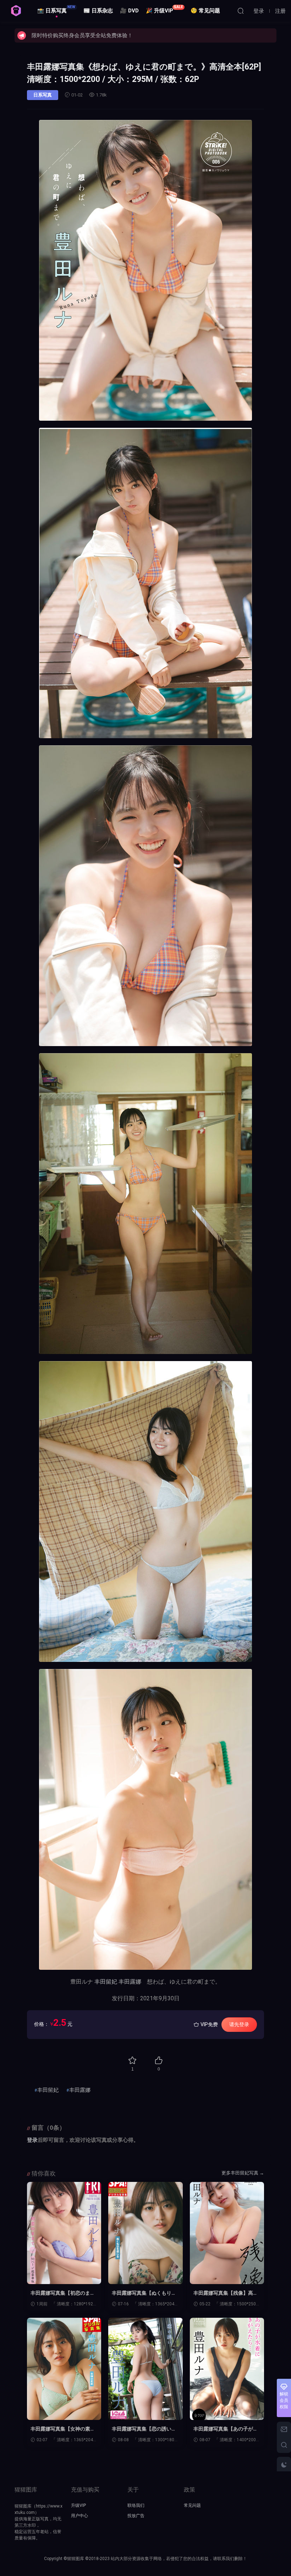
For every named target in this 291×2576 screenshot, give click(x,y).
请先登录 (239, 2024)
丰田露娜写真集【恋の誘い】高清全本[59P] (144, 2429)
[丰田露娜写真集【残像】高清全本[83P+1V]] (227, 2233)
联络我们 (136, 2505)
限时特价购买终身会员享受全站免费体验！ (82, 35)
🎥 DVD (129, 11)
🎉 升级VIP (164, 9)
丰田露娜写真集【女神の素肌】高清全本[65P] (60, 2429)
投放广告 (136, 2516)
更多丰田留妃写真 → (243, 2173)
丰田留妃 (106, 1982)
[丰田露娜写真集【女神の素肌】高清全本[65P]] (64, 2369)
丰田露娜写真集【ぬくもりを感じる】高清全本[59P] (144, 2293)
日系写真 (43, 95)
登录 (32, 2140)
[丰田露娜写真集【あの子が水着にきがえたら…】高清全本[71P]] (227, 2369)
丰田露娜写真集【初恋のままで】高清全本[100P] (63, 2293)
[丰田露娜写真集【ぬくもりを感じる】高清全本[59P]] (145, 2233)
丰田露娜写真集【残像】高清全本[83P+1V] (226, 2293)
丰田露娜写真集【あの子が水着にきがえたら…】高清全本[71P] (226, 2429)
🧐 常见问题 (205, 11)
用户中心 (79, 2516)
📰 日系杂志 (98, 11)
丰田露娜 (130, 1982)
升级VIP (78, 2505)
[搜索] (241, 11)
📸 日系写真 (56, 9)
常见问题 (192, 2505)
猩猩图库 (16, 11)
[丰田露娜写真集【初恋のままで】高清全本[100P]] (64, 2233)
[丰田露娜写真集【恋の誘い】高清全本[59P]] (145, 2369)
